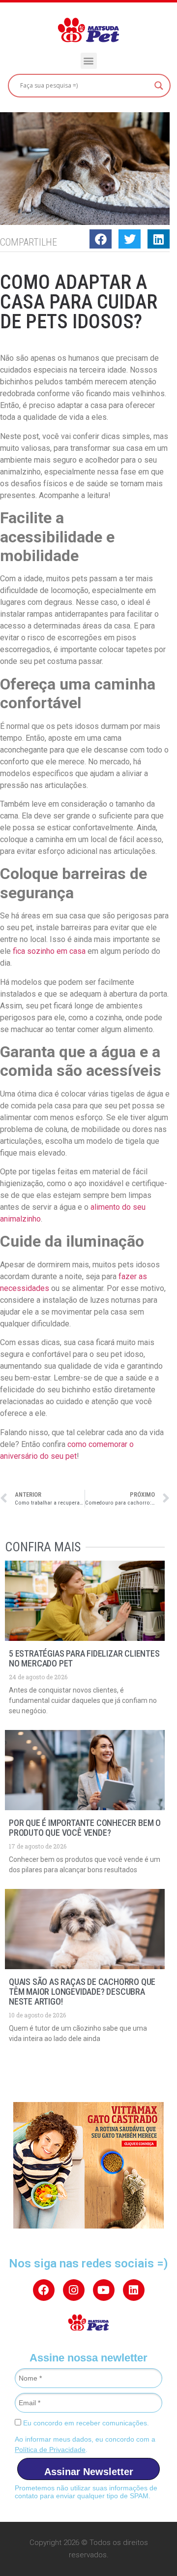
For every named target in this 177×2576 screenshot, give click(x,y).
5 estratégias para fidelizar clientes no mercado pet (84, 1658)
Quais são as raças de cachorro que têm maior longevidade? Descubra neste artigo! (82, 1992)
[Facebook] (44, 2290)
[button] (89, 61)
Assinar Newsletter (89, 2472)
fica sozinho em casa (49, 951)
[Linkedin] (134, 2290)
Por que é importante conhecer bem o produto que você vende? (85, 1828)
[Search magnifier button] (159, 86)
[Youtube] (104, 2290)
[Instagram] (74, 2290)
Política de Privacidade (50, 2450)
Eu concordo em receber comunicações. (85, 2423)
